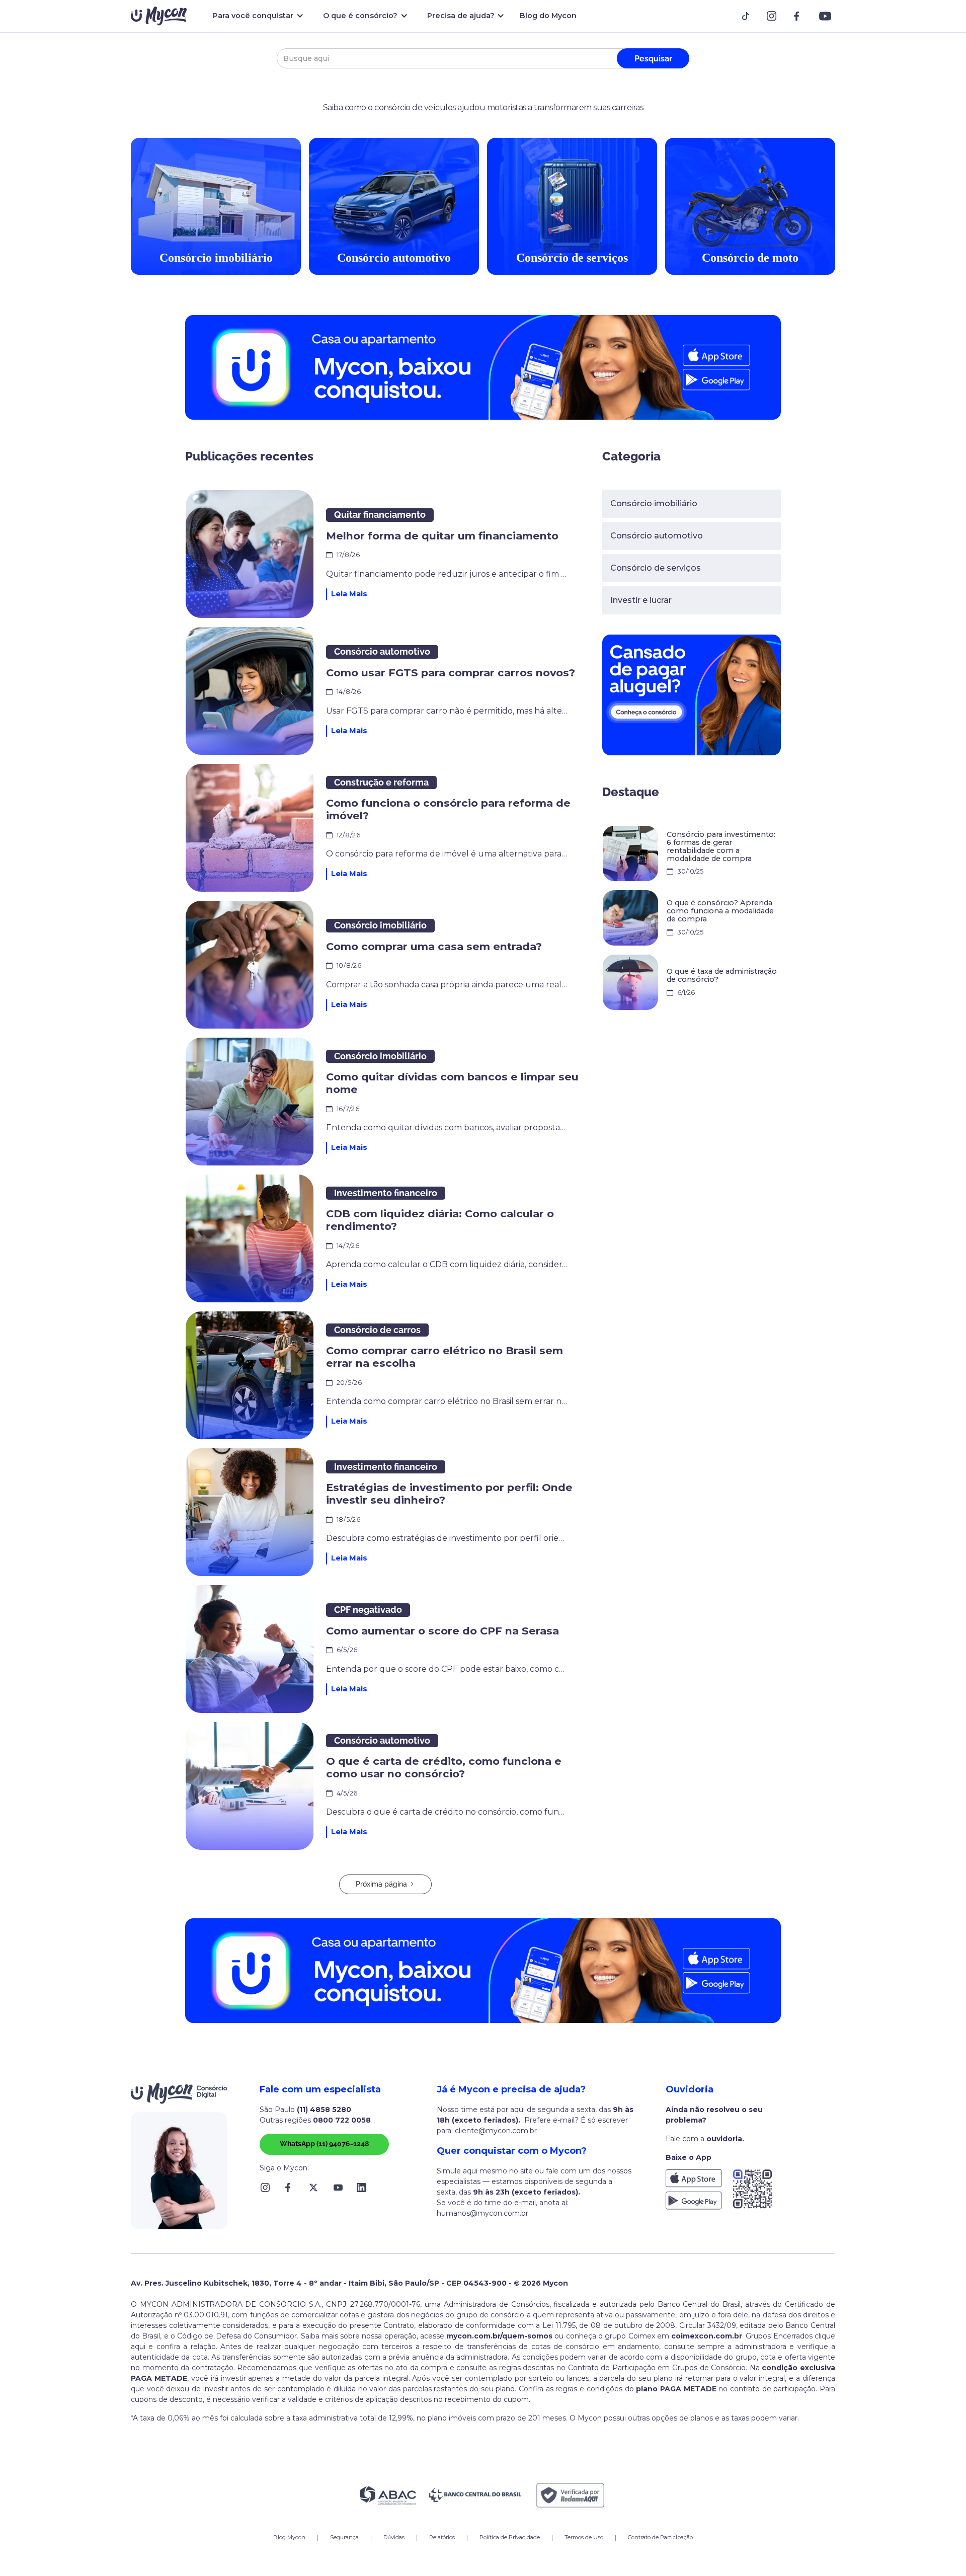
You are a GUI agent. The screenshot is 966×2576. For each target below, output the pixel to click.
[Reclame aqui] (571, 2495)
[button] (256, 16)
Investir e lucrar (641, 600)
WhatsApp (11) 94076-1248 (324, 2144)
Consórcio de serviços (656, 568)
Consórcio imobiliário (654, 503)
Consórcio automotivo (657, 536)
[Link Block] (749, 16)
